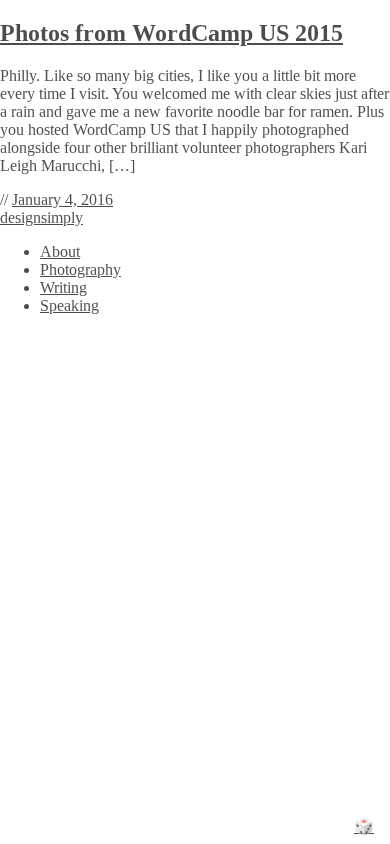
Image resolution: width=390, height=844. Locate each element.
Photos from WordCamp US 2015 (171, 33)
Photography (80, 269)
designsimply (41, 217)
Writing (63, 287)
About (60, 251)
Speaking (69, 305)
